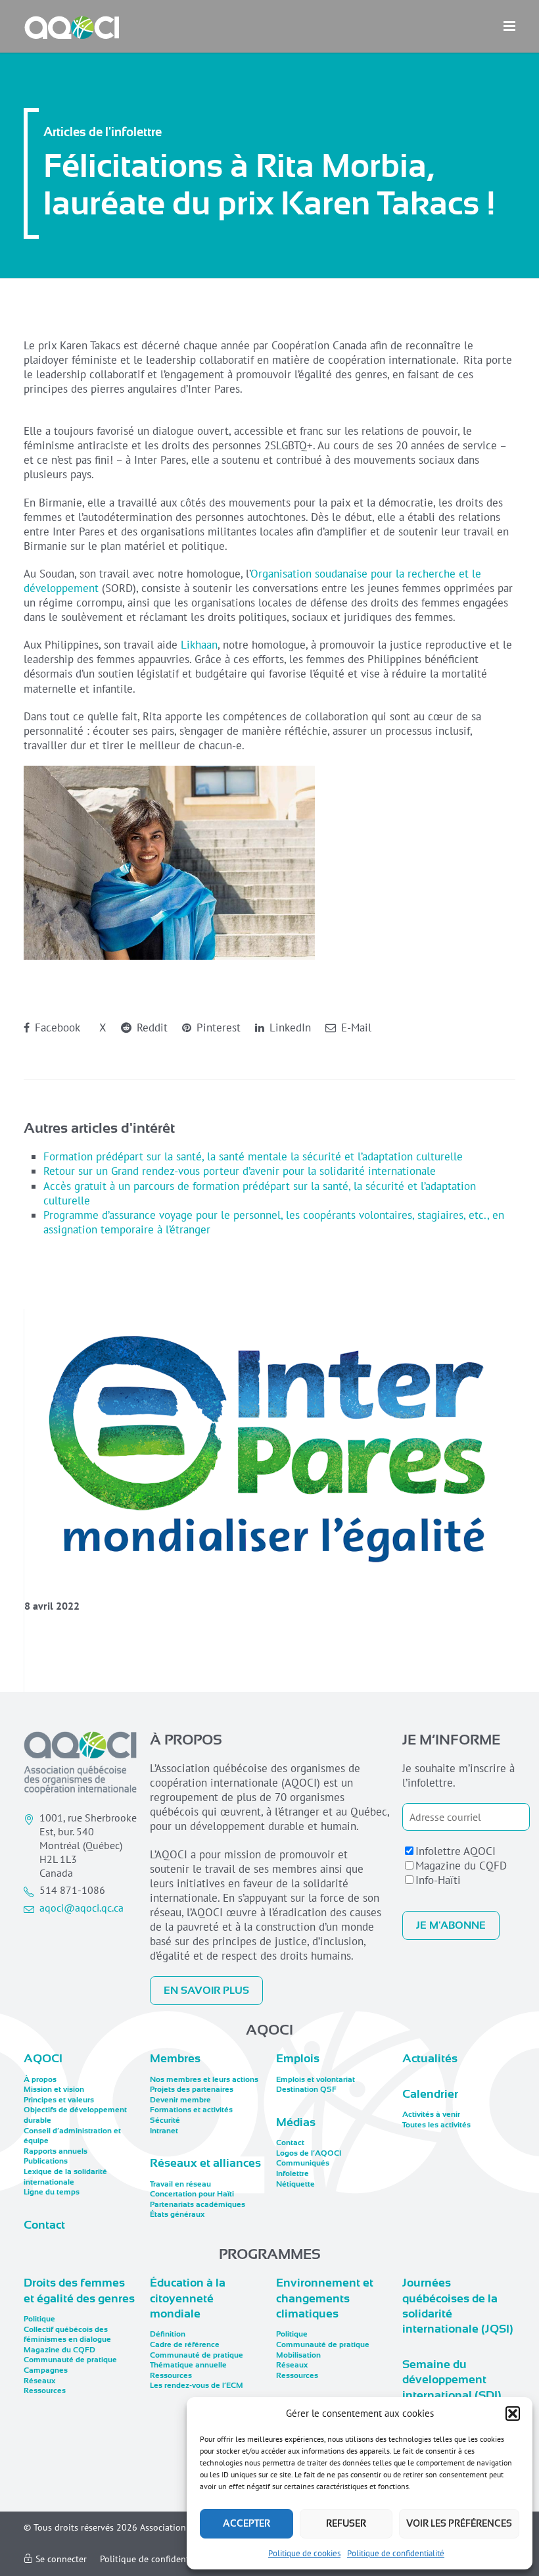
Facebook (56, 1028)
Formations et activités (191, 2110)
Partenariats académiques (198, 2204)
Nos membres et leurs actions (204, 2079)
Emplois (298, 2058)
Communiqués (303, 2163)
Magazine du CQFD (461, 1866)
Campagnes (46, 2370)
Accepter (246, 2523)
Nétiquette (295, 2184)
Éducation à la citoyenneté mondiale (188, 2298)
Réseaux (39, 2381)
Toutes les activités (436, 2125)
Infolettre (293, 2173)
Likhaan (199, 645)
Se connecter (60, 2559)
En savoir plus (206, 1991)
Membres (175, 2058)
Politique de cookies (304, 2553)
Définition (168, 2334)
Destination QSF (306, 2089)
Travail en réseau (180, 2184)
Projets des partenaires (192, 2089)
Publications (46, 2161)
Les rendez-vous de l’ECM (197, 2385)
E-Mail (355, 1028)
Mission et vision (54, 2089)
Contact (44, 2225)
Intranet (164, 2131)
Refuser (346, 2523)
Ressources (45, 2390)
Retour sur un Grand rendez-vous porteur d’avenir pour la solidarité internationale (240, 1171)
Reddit (151, 1028)
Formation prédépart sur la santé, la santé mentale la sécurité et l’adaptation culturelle (253, 1156)
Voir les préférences (459, 2523)
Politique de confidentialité (396, 2553)
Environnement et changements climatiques (325, 2298)
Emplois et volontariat (316, 2079)
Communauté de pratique (70, 2360)
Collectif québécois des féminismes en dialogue (67, 2335)
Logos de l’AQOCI (309, 2153)
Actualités (430, 2058)
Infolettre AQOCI (456, 1851)
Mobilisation (298, 2355)
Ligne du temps (52, 2192)
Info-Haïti (438, 1880)
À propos (40, 2079)
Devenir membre (180, 2100)
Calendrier (430, 2094)
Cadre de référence (185, 2344)
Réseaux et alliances (205, 2163)
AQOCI (43, 2058)
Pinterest (217, 1028)
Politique (39, 2319)
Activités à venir (431, 2114)
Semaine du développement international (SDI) (452, 2380)
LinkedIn (289, 1028)
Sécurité (165, 2120)
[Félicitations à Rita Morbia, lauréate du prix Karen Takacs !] (270, 1448)
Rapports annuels (56, 2151)
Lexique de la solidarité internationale (65, 2177)
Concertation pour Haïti (192, 2194)
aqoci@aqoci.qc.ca (82, 1908)
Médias (296, 2122)
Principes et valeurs (59, 2100)
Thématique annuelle (188, 2365)
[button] (513, 2414)
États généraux (177, 2214)
